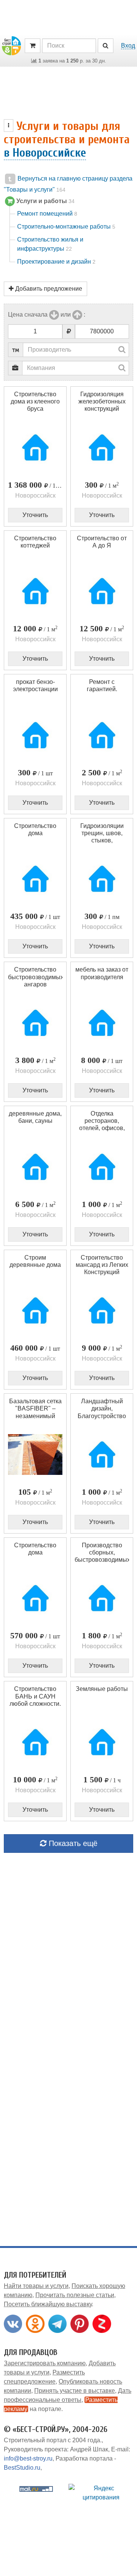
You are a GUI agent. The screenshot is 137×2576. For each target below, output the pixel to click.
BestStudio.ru (22, 2468)
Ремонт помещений (47, 214)
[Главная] (11, 45)
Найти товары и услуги (36, 2286)
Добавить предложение (48, 289)
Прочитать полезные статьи (75, 2295)
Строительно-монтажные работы (66, 227)
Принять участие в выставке (75, 2391)
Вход (128, 46)
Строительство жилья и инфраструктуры (50, 244)
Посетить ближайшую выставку (48, 2304)
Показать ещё (72, 1843)
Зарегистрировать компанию (45, 2363)
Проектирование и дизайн (56, 262)
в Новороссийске (45, 153)
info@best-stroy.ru (28, 2458)
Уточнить (35, 515)
